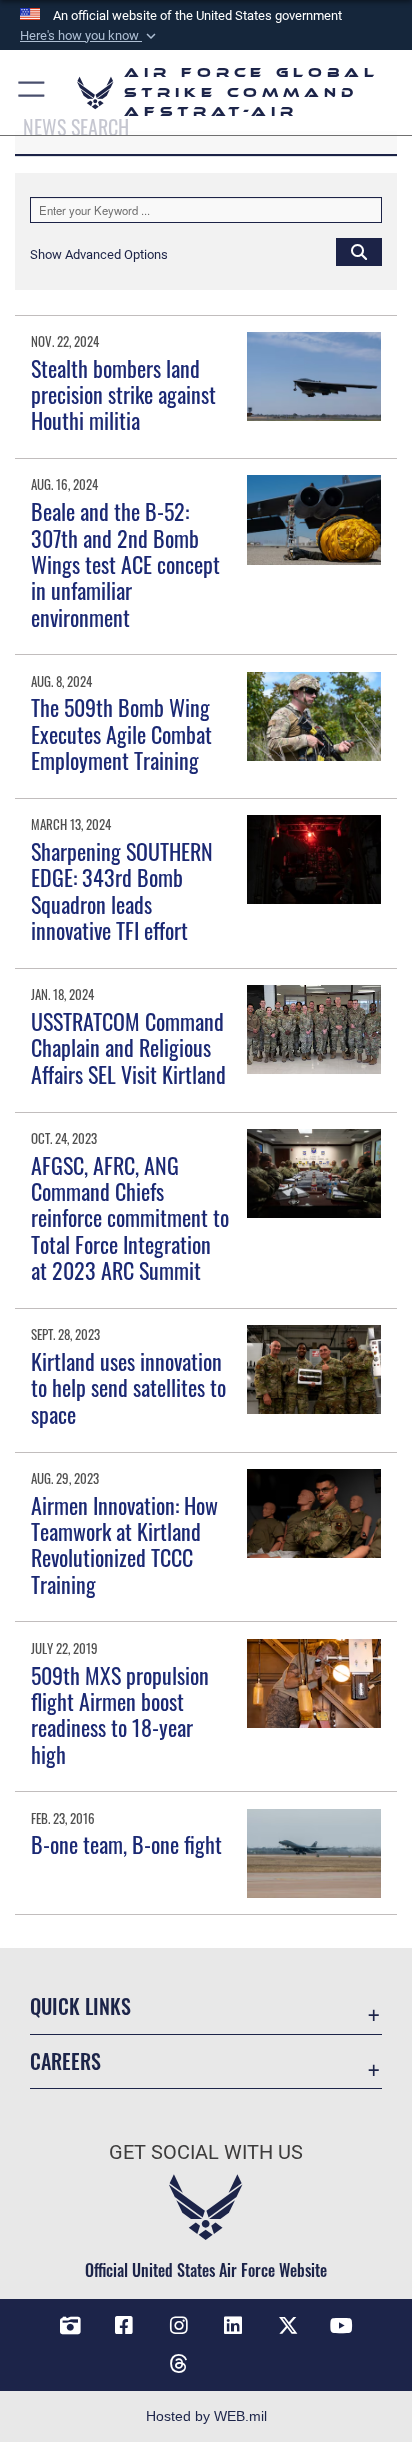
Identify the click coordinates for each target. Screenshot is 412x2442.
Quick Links (80, 2006)
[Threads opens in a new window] (179, 2364)
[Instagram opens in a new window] (179, 2326)
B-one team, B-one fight (126, 1844)
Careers (65, 2061)
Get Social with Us (206, 2152)
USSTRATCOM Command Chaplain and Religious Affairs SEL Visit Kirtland (128, 1047)
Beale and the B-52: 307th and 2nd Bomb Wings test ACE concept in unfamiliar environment (125, 564)
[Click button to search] (359, 251)
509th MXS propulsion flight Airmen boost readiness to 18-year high (120, 1714)
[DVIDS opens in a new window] (70, 2326)
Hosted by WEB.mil (206, 2416)
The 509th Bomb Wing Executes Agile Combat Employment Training (121, 733)
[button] (90, 36)
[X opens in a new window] (288, 2326)
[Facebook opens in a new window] (124, 2326)
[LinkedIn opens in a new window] (233, 2326)
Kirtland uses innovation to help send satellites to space (128, 1387)
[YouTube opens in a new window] (342, 2326)
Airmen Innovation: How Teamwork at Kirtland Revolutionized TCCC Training (124, 1544)
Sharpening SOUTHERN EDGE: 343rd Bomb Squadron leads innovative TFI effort (122, 890)
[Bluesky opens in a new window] (233, 2356)
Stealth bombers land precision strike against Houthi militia (123, 394)
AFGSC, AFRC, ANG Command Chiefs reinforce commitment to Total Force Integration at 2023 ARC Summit (130, 1218)
